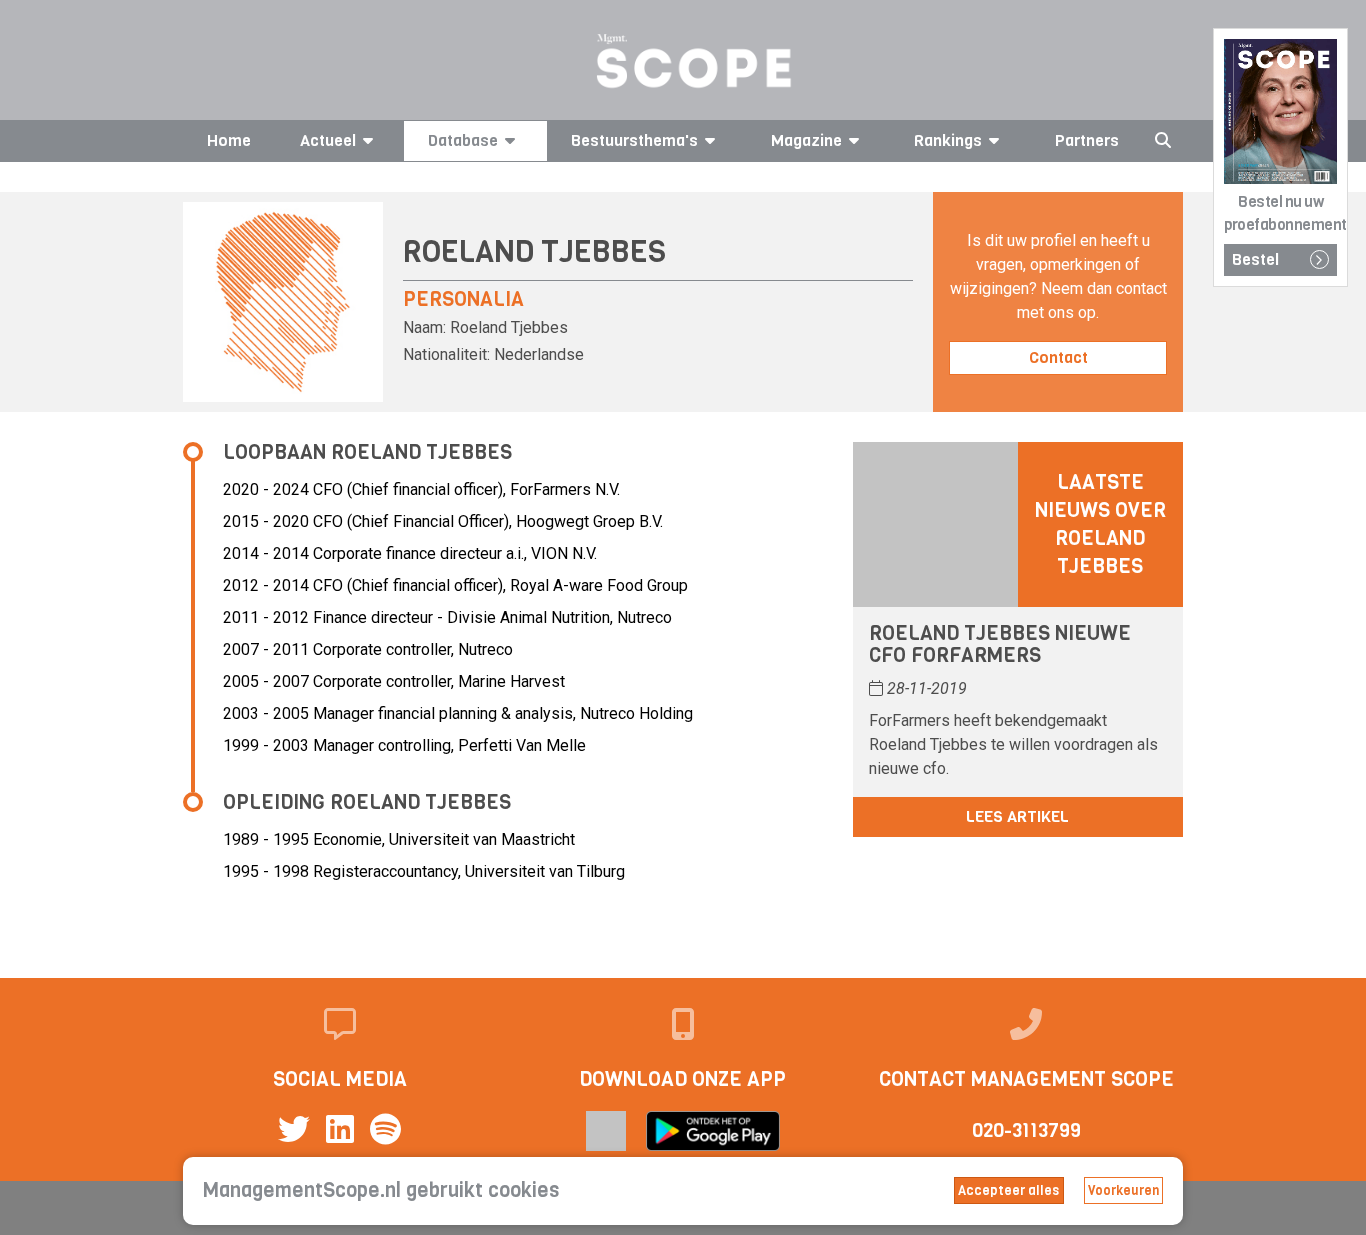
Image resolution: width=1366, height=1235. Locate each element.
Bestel (1255, 259)
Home (229, 140)
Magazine (806, 140)
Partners (1087, 140)
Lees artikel (1017, 816)
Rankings (948, 140)
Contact (1058, 357)
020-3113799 (1026, 1130)
